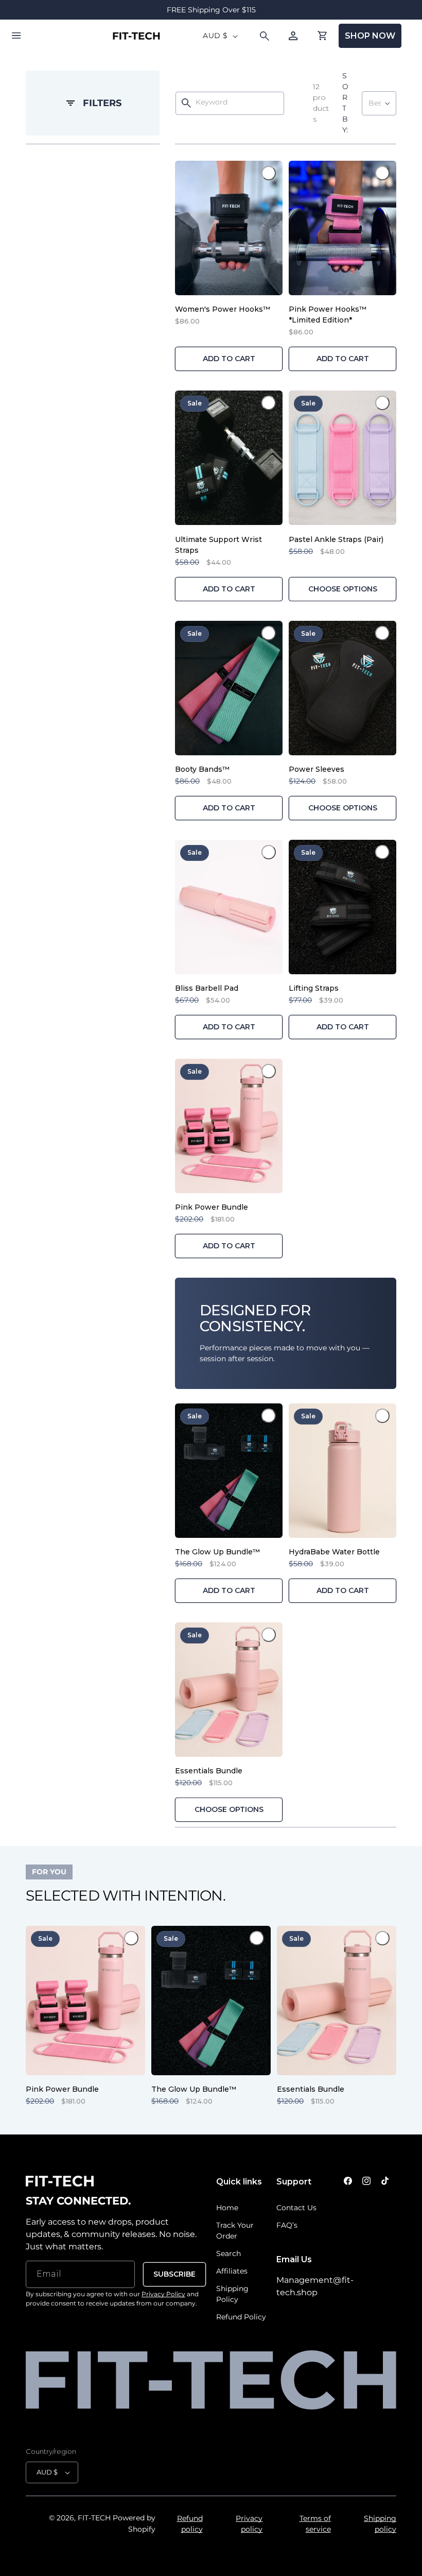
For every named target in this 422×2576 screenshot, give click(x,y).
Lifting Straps (314, 988)
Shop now (370, 36)
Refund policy (190, 2524)
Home (227, 2208)
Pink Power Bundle (212, 1207)
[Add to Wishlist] (269, 173)
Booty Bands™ (202, 769)
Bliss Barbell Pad (207, 988)
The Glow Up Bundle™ (217, 1552)
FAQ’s (287, 2225)
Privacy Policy (163, 2294)
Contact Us (296, 2208)
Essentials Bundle (209, 1771)
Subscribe (174, 2274)
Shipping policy (380, 2524)
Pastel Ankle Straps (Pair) (336, 539)
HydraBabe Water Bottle (334, 1552)
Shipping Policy (232, 2294)
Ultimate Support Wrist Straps (218, 545)
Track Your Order (235, 2231)
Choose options (343, 589)
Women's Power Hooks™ (223, 309)
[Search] (186, 103)
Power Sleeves (316, 769)
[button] (16, 36)
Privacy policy (249, 2524)
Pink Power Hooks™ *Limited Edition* (328, 315)
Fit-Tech (94, 2518)
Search (228, 2253)
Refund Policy (241, 2317)
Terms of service (315, 2524)
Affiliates (232, 2271)
